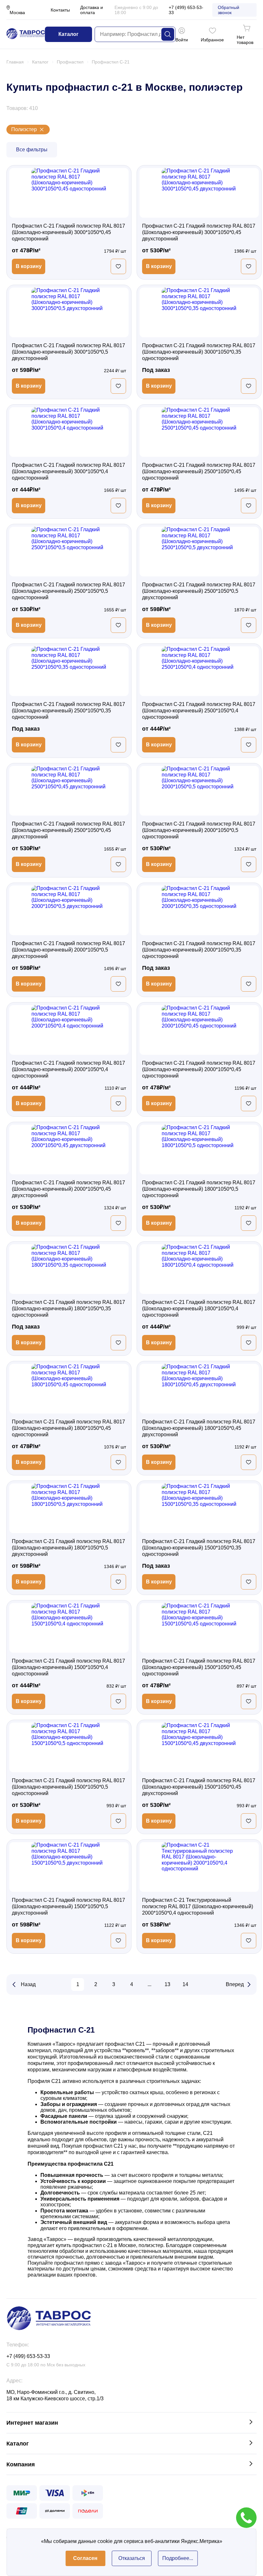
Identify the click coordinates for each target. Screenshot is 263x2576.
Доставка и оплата (92, 10)
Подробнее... (178, 2558)
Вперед (235, 1984)
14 (185, 1984)
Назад (28, 1984)
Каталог (68, 34)
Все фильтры (32, 150)
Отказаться (132, 2558)
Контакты (60, 10)
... (149, 1984)
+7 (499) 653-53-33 (186, 10)
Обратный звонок (229, 10)
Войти (182, 40)
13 (167, 1984)
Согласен (85, 2558)
